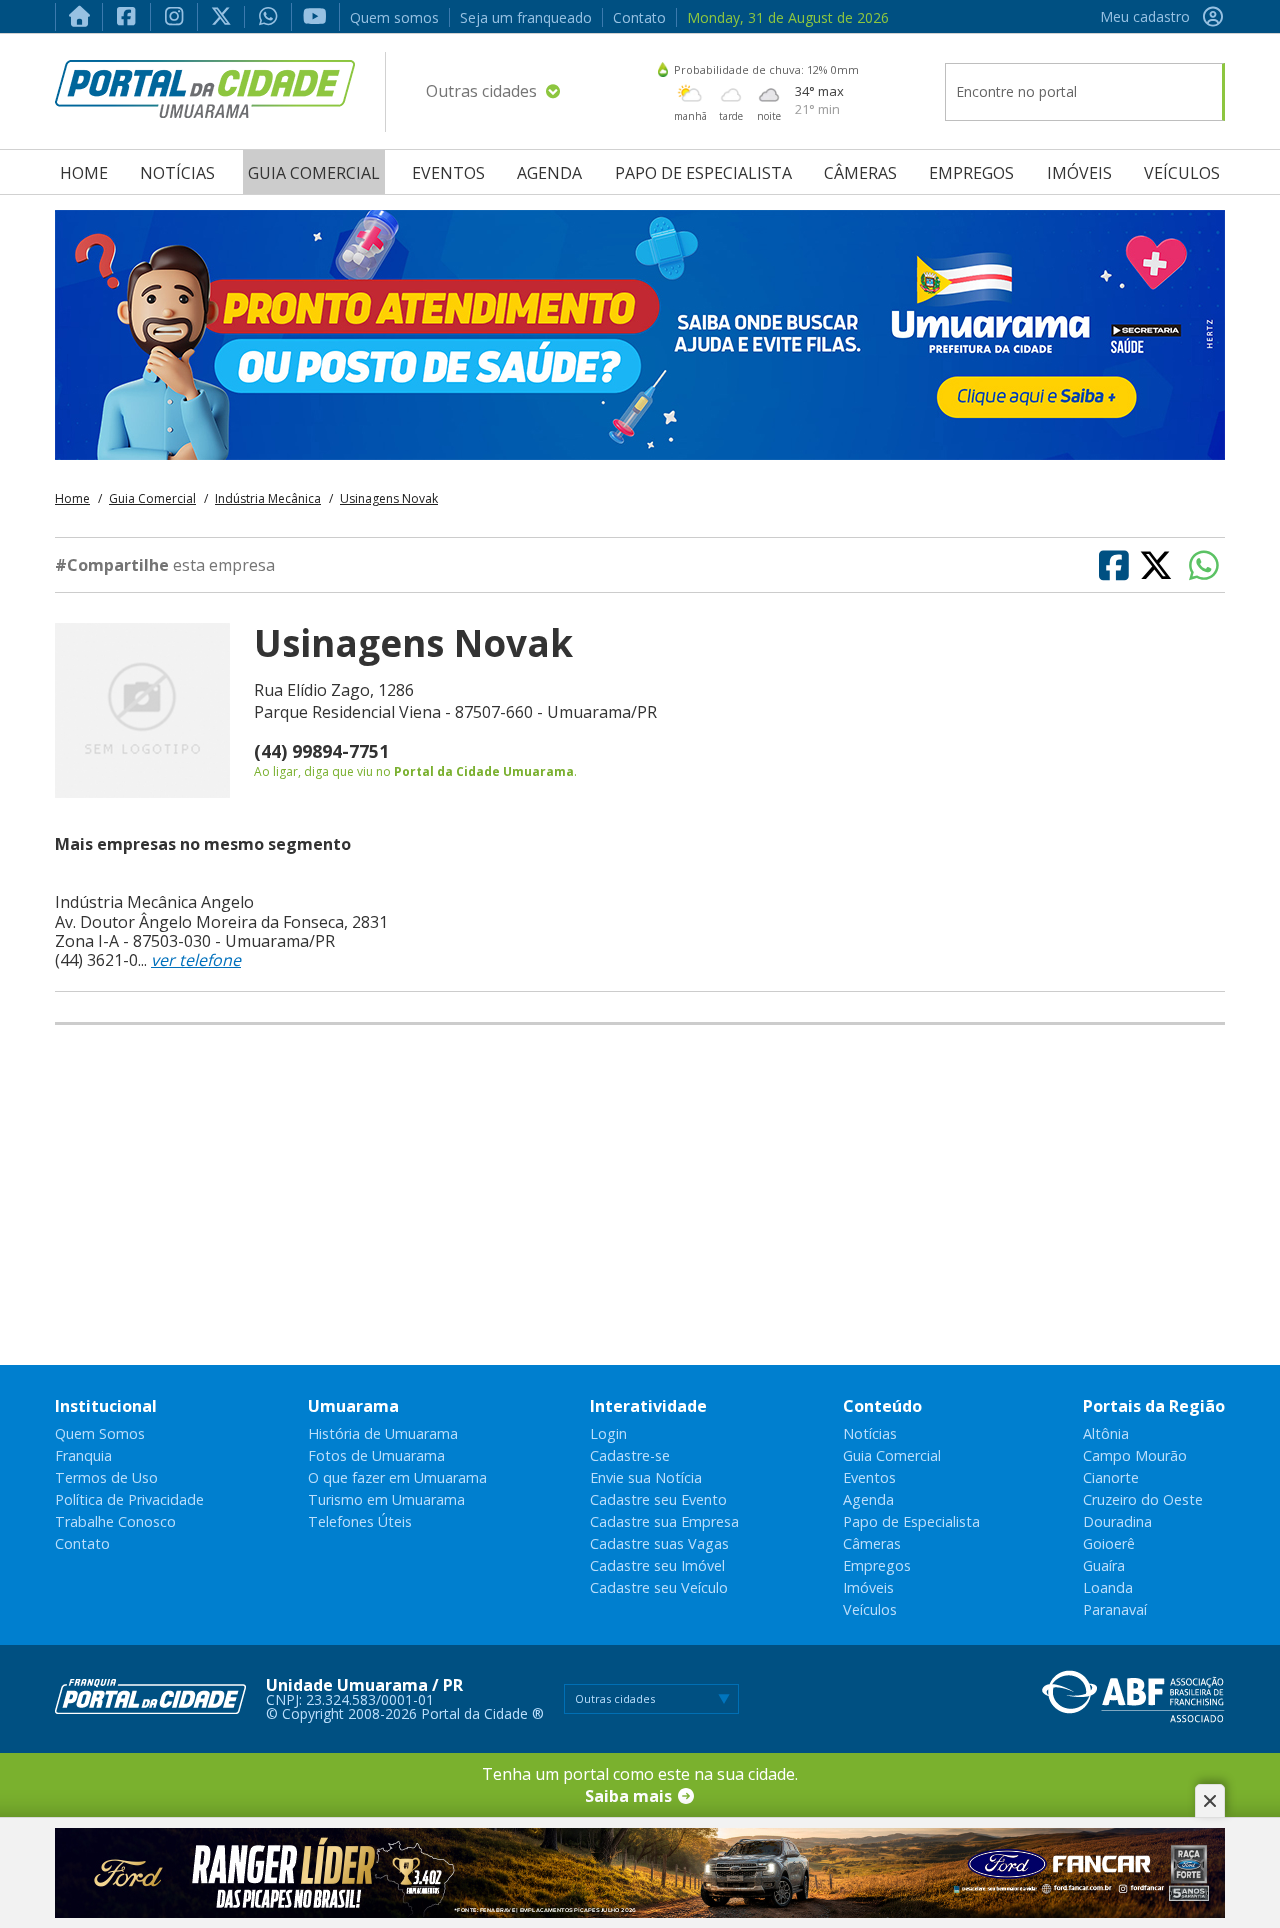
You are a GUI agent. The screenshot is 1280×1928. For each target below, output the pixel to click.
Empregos (971, 173)
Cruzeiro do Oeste (1143, 1499)
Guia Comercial (314, 173)
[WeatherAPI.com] (663, 69)
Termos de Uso (106, 1477)
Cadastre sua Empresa (664, 1521)
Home (84, 173)
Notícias (177, 173)
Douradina (1117, 1521)
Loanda (1108, 1587)
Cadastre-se (630, 1455)
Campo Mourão (1135, 1455)
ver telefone (196, 960)
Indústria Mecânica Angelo (154, 902)
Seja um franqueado (526, 17)
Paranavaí (1115, 1609)
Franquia (83, 1455)
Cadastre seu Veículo (659, 1587)
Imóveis (1079, 173)
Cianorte (1111, 1477)
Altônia (1106, 1433)
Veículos (1182, 173)
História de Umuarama (383, 1433)
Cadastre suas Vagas (659, 1543)
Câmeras (860, 173)
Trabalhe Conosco (115, 1521)
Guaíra (1104, 1565)
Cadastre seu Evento (658, 1499)
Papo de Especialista (703, 173)
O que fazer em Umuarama (397, 1477)
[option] (640, 335)
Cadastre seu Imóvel (657, 1565)
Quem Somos (100, 1433)
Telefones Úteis (360, 1521)
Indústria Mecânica (268, 498)
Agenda (549, 173)
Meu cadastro (1145, 16)
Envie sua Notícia (646, 1477)
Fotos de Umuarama (376, 1455)
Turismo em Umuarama (386, 1499)
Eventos (448, 173)
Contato (639, 17)
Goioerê (1109, 1543)
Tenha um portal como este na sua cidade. (640, 1785)
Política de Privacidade (129, 1499)
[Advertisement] (640, 1195)
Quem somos (394, 17)
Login (608, 1433)
